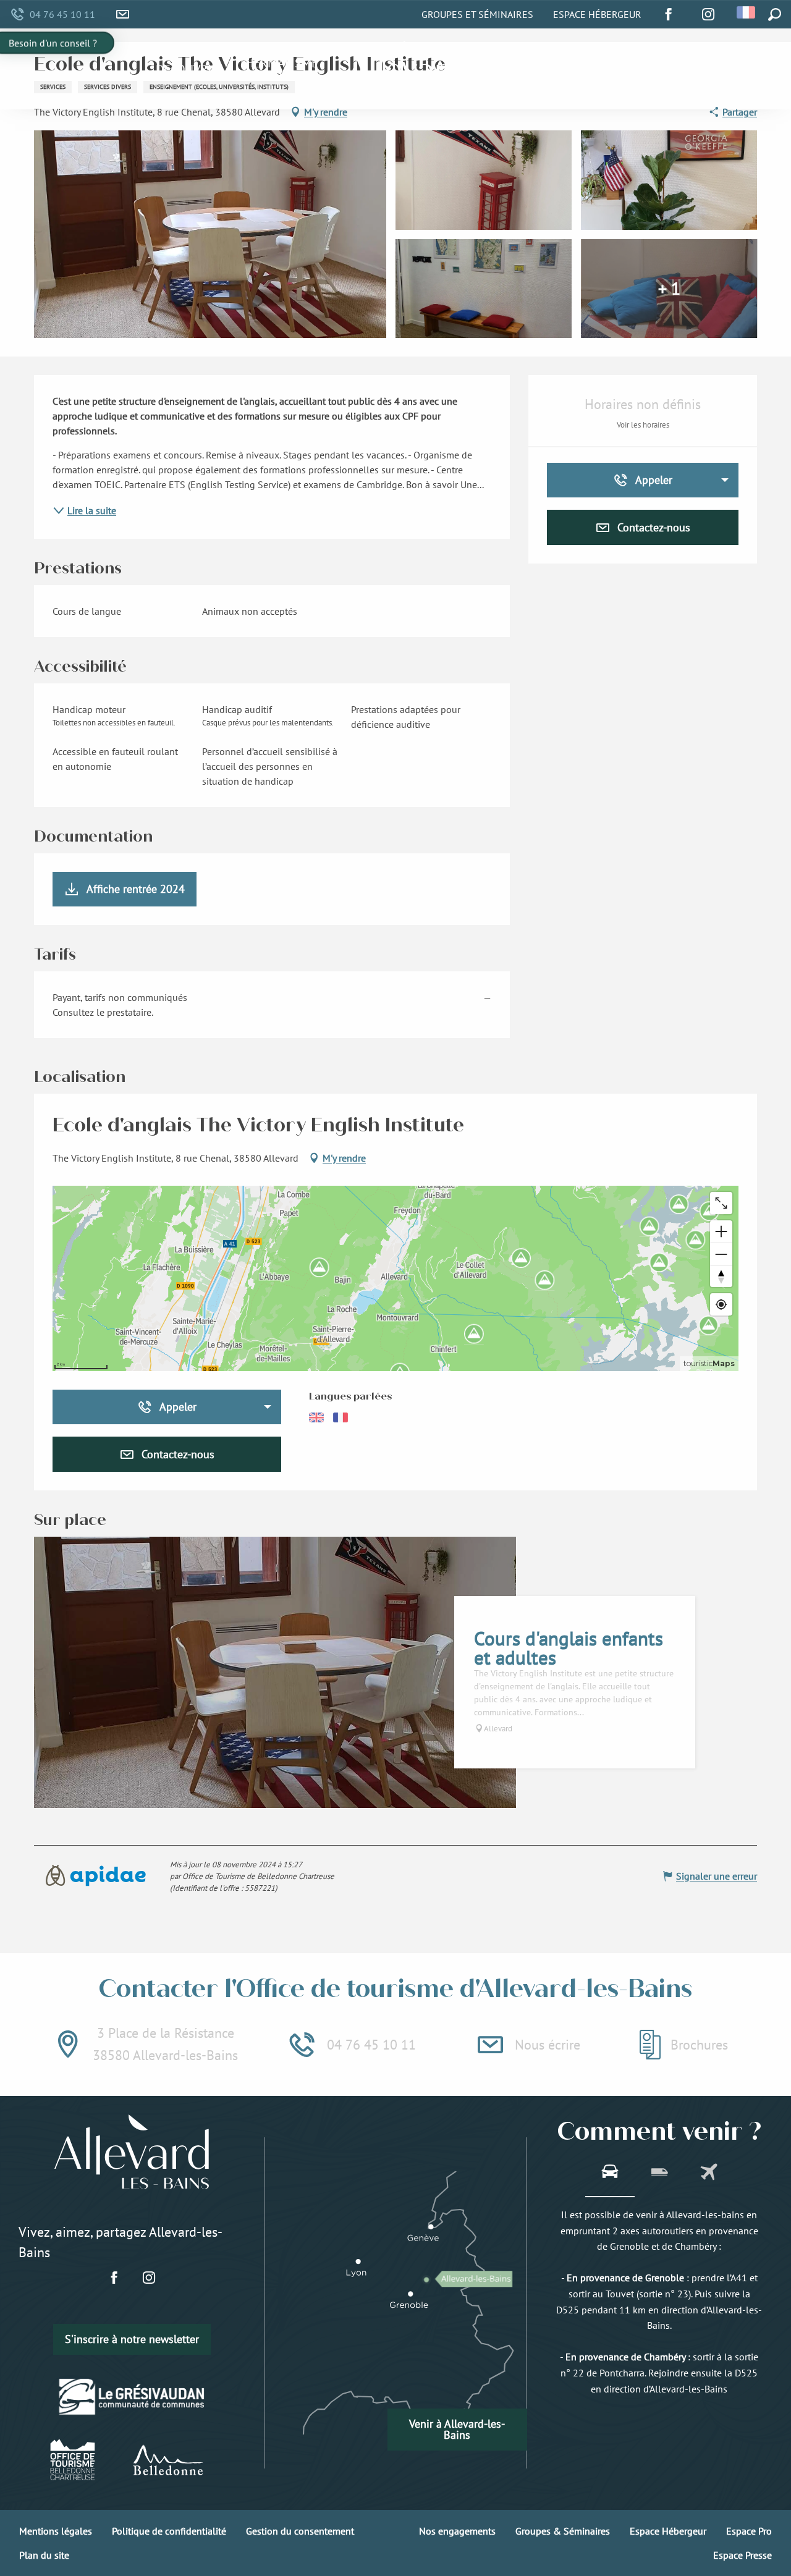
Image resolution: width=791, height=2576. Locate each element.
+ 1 (669, 288)
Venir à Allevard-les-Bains (457, 2429)
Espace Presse (742, 2555)
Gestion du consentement (300, 2531)
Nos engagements (457, 2531)
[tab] (610, 2173)
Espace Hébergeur (597, 14)
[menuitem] (187, 69)
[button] (747, 12)
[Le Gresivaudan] (132, 2396)
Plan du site (44, 2555)
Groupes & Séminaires (563, 2531)
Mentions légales (56, 2531)
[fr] (747, 12)
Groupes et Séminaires (477, 14)
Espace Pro (749, 2531)
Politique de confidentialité (169, 2531)
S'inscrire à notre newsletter (132, 2339)
